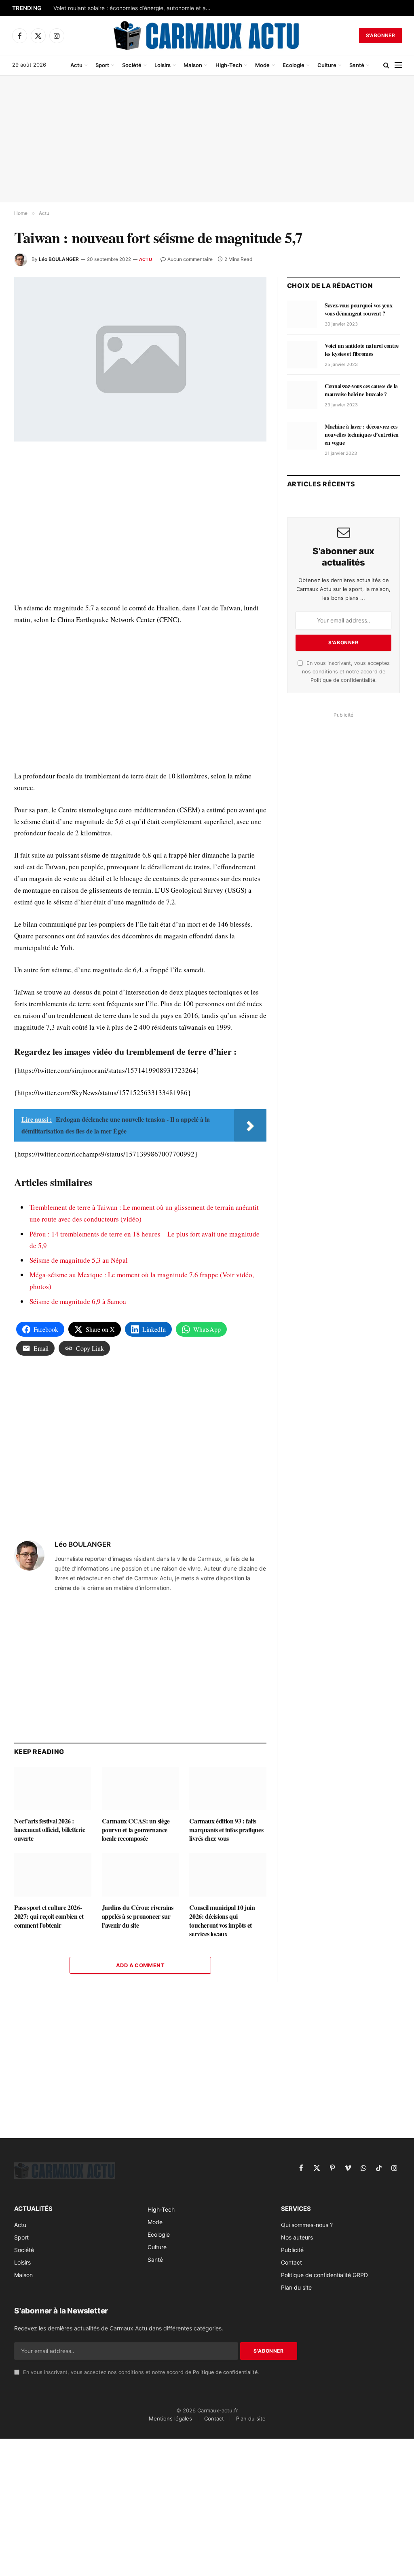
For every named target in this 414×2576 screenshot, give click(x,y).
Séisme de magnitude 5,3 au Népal (79, 1260)
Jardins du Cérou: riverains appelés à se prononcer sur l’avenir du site (138, 1916)
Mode (262, 65)
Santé (357, 65)
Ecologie (294, 65)
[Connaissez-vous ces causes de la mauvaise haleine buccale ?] (302, 395)
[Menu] (398, 65)
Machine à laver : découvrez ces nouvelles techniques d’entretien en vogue (362, 435)
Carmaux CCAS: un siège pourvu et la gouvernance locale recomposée (136, 1830)
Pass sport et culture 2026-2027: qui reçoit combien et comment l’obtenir (49, 1916)
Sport (102, 65)
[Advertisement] (207, 139)
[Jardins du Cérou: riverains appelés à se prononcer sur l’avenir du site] (140, 1875)
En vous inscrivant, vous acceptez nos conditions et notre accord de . (346, 672)
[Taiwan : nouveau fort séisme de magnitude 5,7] (140, 359)
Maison (193, 65)
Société (132, 65)
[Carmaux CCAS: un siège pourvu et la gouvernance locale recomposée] (140, 1788)
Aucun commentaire (190, 259)
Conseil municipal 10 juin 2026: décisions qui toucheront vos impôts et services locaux (222, 1921)
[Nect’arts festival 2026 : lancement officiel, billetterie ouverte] (53, 1788)
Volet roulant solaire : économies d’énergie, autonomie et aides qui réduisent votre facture (134, 8)
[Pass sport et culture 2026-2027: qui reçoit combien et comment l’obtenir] (53, 1875)
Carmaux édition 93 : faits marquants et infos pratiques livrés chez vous (226, 1830)
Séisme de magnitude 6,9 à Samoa (78, 1301)
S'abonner (380, 35)
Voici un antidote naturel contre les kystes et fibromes (362, 350)
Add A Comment (140, 1965)
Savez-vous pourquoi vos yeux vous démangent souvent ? (358, 309)
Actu (76, 65)
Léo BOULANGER (59, 259)
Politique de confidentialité (343, 680)
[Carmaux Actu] (207, 36)
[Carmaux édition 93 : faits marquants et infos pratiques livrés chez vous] (228, 1788)
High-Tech (229, 65)
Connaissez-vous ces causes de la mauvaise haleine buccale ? (361, 390)
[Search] (386, 65)
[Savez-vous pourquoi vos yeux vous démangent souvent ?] (302, 314)
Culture (327, 65)
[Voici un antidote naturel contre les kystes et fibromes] (302, 355)
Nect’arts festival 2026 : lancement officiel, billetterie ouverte (50, 1830)
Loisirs (163, 65)
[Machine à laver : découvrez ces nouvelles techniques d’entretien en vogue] (302, 435)
